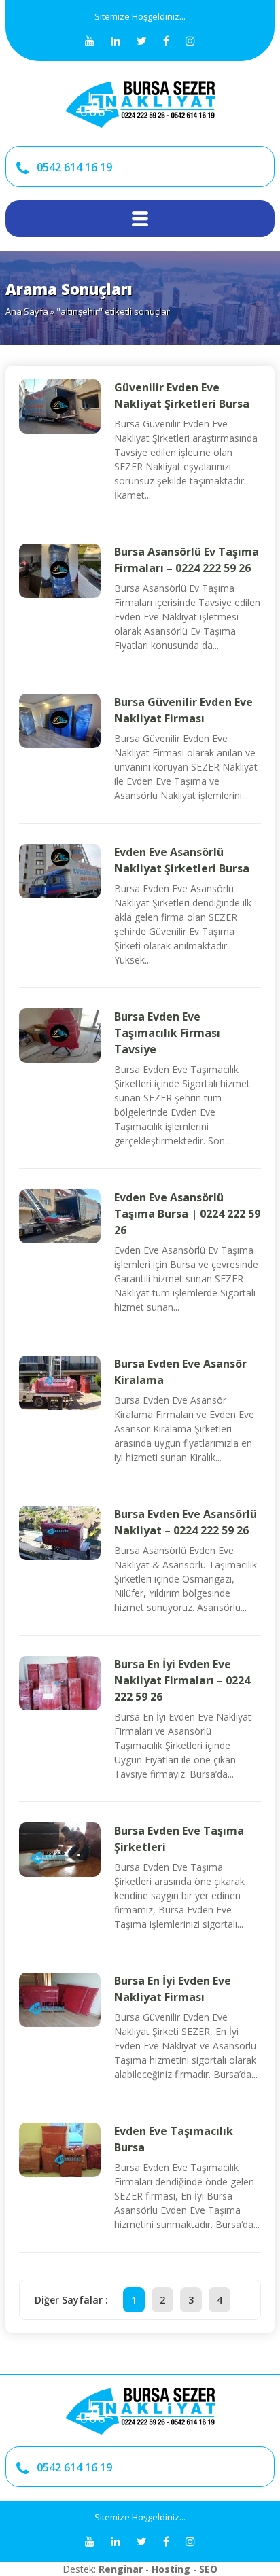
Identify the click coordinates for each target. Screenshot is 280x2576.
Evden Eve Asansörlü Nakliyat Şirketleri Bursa (182, 860)
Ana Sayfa (27, 311)
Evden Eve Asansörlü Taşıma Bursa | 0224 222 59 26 (187, 1214)
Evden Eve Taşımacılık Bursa (174, 2139)
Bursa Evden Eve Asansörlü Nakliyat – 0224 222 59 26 (186, 1522)
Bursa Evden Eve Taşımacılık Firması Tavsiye (167, 1033)
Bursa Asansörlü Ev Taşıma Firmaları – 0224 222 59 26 (187, 560)
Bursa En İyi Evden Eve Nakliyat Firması (173, 1989)
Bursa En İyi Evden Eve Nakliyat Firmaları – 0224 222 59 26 (182, 1680)
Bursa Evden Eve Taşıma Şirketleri (179, 1839)
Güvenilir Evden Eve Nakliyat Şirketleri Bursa (182, 395)
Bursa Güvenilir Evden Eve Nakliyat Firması (183, 710)
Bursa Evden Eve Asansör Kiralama (180, 1372)
